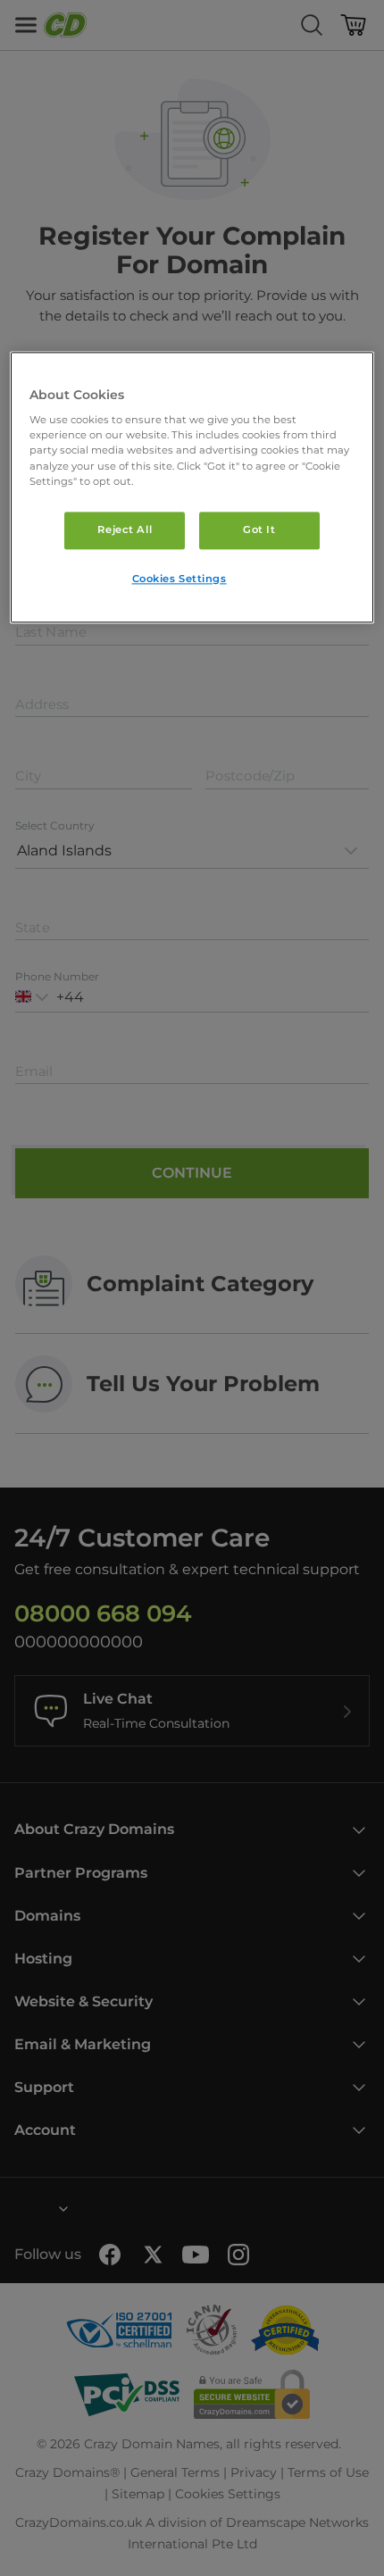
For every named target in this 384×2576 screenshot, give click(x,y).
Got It (259, 529)
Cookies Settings (179, 579)
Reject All (125, 529)
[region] (192, 487)
